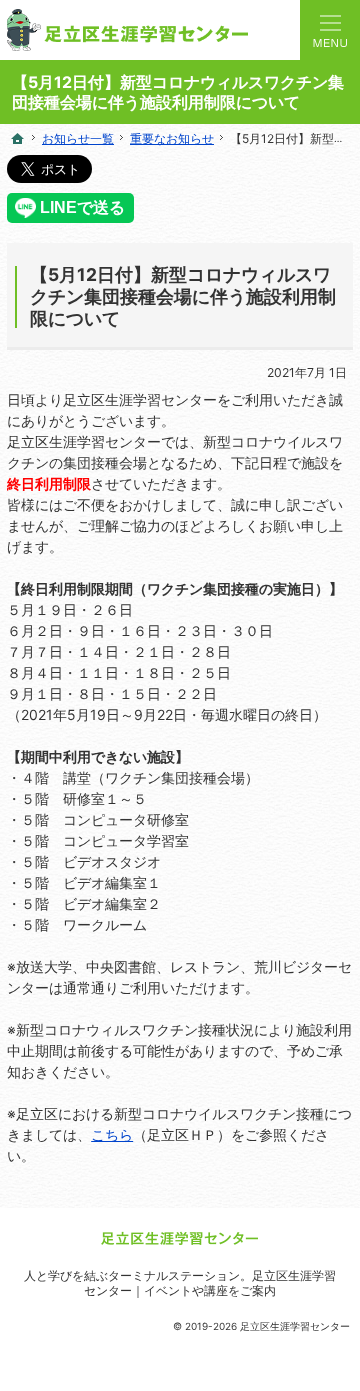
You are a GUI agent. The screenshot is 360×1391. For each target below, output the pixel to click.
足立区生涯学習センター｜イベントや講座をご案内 (210, 1283)
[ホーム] (18, 139)
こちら (112, 1134)
